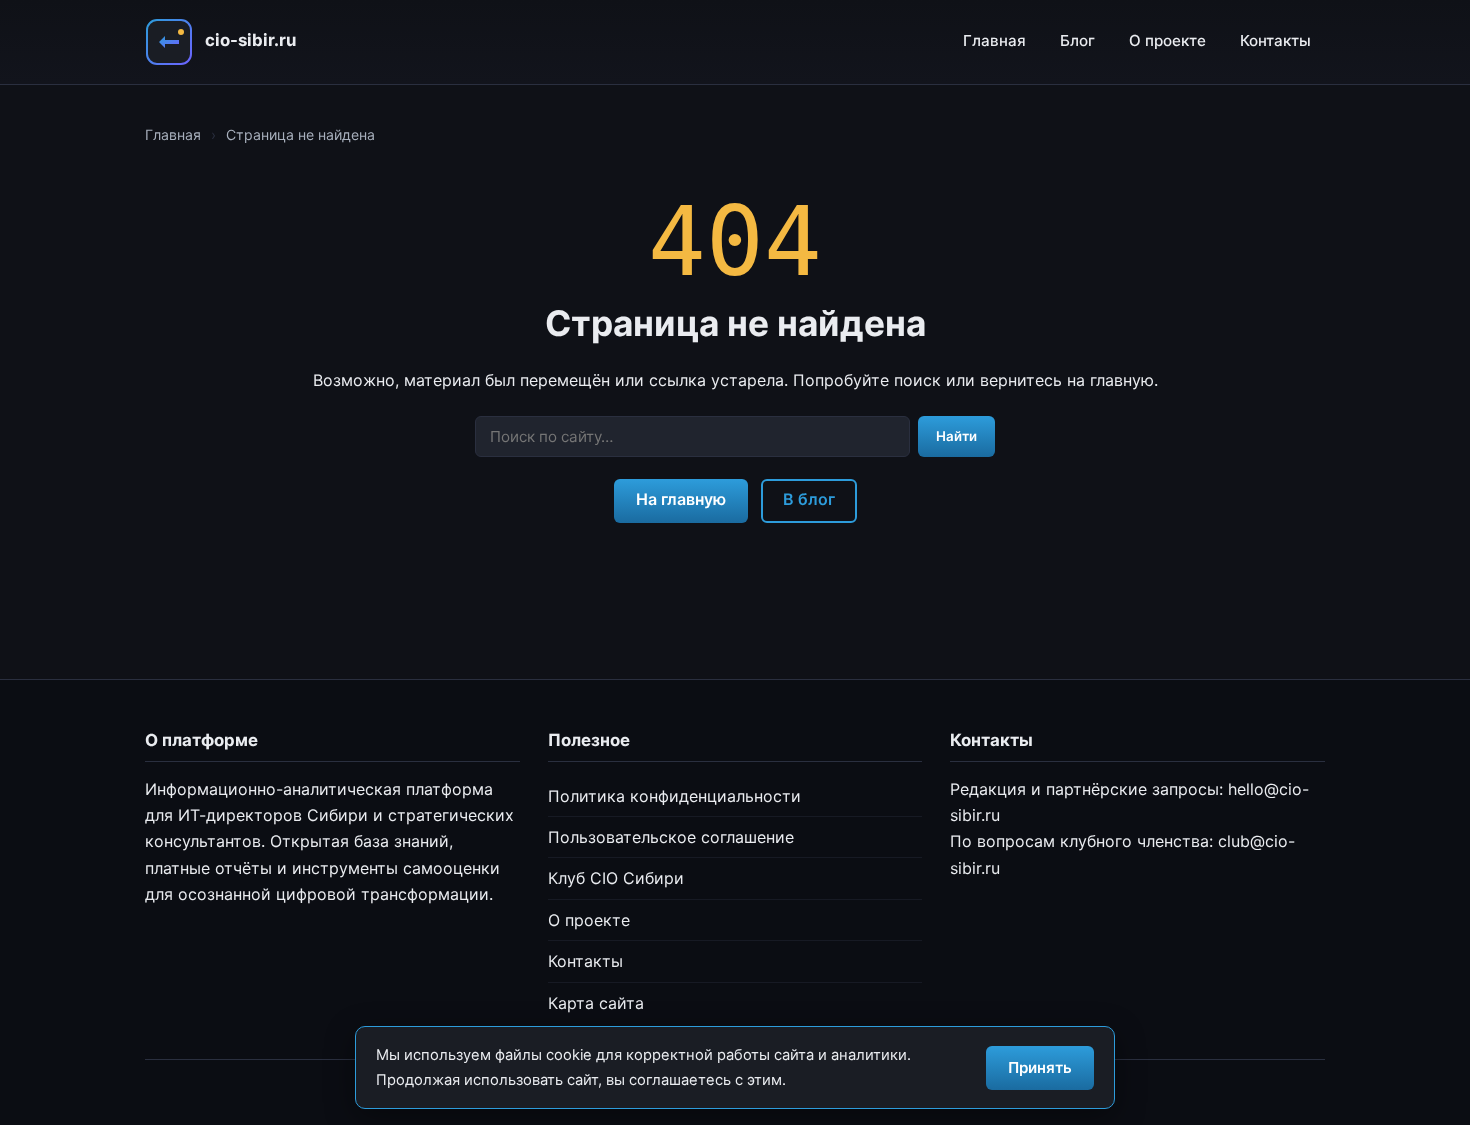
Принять (1040, 1067)
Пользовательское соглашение (671, 837)
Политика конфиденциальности (674, 796)
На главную (681, 499)
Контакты (1275, 40)
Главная (994, 40)
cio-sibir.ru (250, 40)
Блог (1077, 40)
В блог (809, 499)
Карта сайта (596, 1003)
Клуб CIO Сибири (616, 878)
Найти (956, 436)
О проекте (1167, 40)
